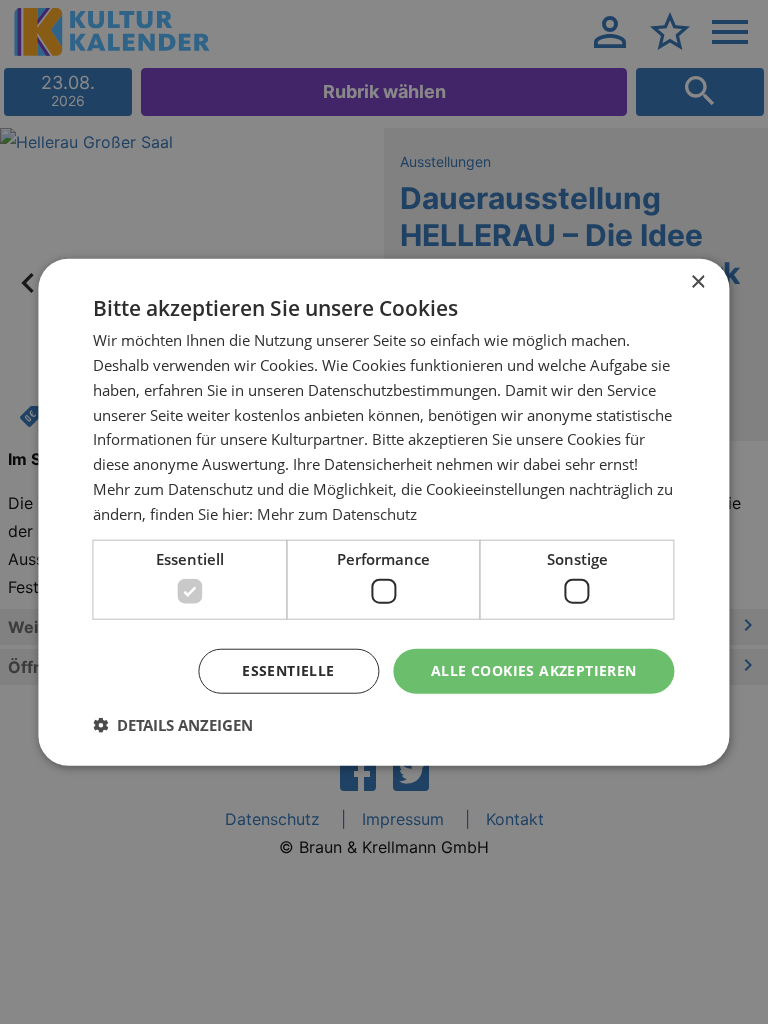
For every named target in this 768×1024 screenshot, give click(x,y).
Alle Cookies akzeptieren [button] (534, 670)
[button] (173, 724)
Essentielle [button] (288, 670)
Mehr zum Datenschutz (337, 513)
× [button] (697, 282)
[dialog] (383, 512)
